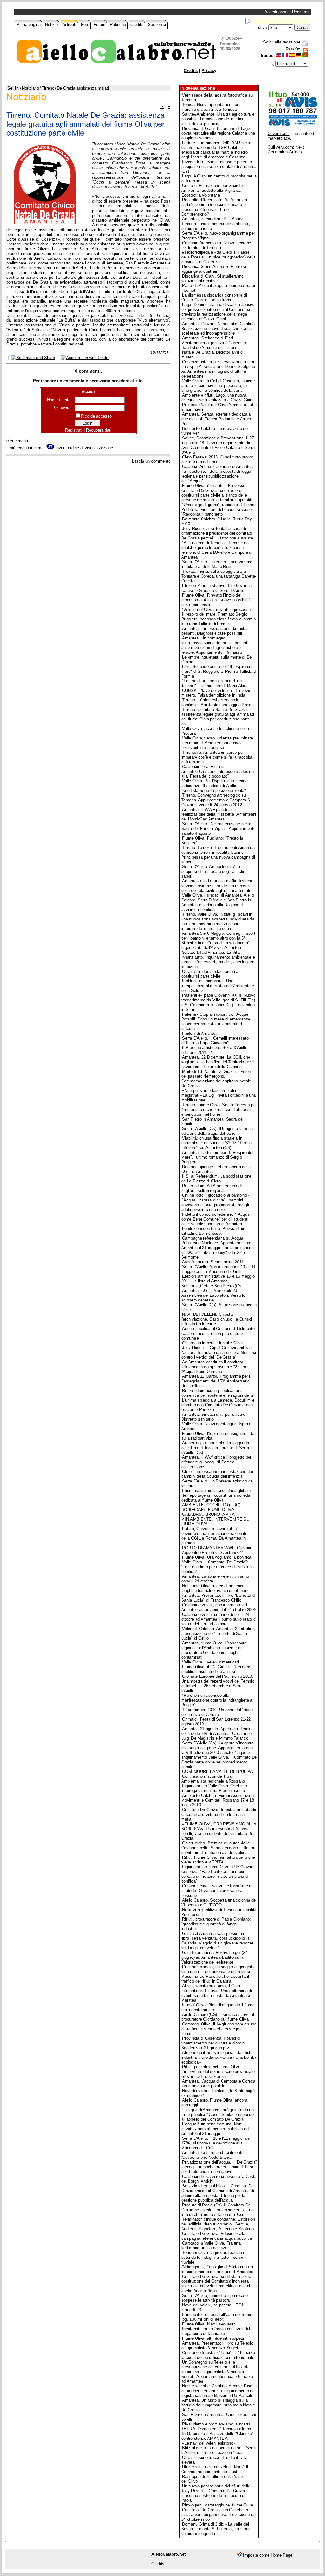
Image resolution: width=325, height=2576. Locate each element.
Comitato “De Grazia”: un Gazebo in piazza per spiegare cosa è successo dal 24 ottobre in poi (219, 2515)
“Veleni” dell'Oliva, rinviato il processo (216, 609)
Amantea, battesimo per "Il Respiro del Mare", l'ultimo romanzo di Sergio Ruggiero (217, 1157)
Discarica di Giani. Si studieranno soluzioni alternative (212, 278)
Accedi (271, 12)
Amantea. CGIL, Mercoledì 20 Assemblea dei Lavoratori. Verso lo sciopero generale (213, 1295)
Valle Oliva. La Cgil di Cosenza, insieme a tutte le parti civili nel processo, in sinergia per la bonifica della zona (219, 386)
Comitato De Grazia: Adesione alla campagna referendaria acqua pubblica (217, 2236)
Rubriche (118, 25)
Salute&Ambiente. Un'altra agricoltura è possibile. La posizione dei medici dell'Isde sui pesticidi (218, 119)
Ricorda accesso (96, 416)
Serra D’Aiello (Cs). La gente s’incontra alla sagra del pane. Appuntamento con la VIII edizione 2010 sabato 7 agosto (217, 1748)
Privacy (209, 71)
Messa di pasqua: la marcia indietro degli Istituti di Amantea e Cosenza (214, 155)
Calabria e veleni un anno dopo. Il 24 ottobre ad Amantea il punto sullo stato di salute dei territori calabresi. (219, 1619)
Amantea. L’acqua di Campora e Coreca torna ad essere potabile (218, 2084)
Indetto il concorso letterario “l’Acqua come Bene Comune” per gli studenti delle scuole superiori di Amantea (215, 1219)
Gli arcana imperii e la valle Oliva (212, 1343)
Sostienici (157, 25)
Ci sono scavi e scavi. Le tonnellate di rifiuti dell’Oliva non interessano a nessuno (217, 1891)
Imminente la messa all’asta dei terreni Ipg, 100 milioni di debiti (217, 2317)
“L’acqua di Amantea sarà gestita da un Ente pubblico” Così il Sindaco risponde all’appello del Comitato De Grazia (217, 2114)
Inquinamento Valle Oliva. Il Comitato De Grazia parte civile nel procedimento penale (219, 1762)
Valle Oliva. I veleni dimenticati (211, 1662)
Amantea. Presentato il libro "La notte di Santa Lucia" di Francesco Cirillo (218, 1598)
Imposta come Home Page (268, 2555)
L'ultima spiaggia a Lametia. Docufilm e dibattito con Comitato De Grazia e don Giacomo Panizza (218, 1405)
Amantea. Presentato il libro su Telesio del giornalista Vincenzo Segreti (217, 2345)
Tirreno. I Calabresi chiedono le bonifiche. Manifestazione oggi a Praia (216, 702)
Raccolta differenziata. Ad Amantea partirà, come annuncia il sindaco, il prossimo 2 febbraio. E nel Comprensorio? (214, 207)
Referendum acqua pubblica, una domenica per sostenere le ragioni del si (218, 1393)
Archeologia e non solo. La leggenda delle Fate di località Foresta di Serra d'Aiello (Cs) (215, 1448)
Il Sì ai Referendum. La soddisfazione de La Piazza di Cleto (216, 1179)
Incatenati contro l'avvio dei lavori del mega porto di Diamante (216, 2331)
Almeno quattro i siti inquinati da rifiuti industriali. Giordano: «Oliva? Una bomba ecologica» (219, 2057)
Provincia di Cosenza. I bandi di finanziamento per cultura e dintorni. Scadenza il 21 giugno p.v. (214, 2043)
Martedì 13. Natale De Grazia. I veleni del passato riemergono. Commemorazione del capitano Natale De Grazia (216, 1079)
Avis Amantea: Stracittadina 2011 (213, 1262)
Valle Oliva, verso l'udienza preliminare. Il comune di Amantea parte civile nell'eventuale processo (218, 743)
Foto (85, 25)
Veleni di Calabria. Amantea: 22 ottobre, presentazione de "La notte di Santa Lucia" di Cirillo (218, 1633)
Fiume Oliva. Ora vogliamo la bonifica (217, 1557)
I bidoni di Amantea (200, 1033)
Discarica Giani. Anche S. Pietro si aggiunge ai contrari (214, 269)
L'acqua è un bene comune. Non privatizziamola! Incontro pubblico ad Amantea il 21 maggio (215, 2129)
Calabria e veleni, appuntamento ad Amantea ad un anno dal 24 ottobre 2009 (219, 1607)
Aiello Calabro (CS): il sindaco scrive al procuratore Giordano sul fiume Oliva (218, 2017)
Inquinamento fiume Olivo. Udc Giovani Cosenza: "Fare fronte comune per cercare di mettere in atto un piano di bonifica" (218, 1874)
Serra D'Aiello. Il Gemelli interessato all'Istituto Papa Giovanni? (215, 1040)
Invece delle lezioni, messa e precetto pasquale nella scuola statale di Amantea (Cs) (219, 167)
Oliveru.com (279, 134)
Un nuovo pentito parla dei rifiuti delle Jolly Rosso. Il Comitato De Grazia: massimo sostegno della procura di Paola (216, 2493)
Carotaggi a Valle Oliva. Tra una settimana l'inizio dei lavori (211, 2245)
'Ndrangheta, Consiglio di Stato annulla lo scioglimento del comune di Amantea (217, 2269)
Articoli (69, 25)
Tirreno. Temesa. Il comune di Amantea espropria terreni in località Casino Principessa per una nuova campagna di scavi (218, 855)
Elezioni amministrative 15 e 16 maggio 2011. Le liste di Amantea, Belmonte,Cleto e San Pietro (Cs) (218, 1281)
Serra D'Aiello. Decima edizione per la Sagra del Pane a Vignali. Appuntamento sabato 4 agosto (218, 829)
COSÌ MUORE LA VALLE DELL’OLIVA (218, 1772)
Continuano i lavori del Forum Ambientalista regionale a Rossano (213, 1779)
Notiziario (30, 88)
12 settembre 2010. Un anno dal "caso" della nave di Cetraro (218, 1712)
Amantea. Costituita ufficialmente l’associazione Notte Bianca (212, 2155)
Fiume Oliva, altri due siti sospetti (213, 2338)
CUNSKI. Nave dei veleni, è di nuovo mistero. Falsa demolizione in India (216, 693)
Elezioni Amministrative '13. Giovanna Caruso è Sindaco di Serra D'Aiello (216, 588)
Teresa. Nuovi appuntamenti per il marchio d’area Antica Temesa (212, 107)
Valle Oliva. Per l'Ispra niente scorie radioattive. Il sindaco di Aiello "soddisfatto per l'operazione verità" (214, 786)
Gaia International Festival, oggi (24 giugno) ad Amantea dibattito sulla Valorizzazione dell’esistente (214, 1957)
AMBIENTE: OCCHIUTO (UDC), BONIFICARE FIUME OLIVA (211, 1507)
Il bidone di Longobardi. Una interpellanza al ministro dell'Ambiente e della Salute (218, 986)
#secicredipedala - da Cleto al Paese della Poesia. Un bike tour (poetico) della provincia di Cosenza (218, 257)
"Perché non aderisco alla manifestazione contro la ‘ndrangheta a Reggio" (217, 1700)
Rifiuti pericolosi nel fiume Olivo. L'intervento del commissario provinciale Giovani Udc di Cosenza (218, 2072)
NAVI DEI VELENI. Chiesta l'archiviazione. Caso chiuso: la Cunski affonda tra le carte (217, 1319)
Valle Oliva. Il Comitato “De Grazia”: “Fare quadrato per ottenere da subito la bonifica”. (217, 1567)
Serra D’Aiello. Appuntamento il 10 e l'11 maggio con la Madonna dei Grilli (218, 1269)
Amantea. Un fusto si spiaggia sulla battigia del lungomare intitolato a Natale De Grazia (218, 2405)
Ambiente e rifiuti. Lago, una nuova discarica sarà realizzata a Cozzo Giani (217, 398)
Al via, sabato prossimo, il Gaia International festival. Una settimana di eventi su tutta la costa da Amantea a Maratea (217, 1993)
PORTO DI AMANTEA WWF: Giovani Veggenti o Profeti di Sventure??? (216, 1550)
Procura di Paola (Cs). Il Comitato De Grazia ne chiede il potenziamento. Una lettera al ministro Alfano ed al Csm (217, 2210)
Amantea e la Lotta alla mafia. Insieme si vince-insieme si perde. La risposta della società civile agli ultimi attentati (217, 886)
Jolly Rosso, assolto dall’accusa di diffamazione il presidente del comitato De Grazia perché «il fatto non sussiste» (218, 533)
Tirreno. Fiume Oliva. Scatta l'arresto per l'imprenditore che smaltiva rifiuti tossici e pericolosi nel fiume (219, 1110)
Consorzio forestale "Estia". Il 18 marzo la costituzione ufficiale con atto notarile (218, 2355)
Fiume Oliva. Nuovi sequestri (209, 2324)
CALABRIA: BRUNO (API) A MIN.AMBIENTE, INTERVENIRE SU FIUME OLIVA (215, 1519)
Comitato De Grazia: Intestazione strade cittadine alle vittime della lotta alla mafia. (219, 1814)
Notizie (51, 25)
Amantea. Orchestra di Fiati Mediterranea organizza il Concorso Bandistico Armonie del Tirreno (214, 343)
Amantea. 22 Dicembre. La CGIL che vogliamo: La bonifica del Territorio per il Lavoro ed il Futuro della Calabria (218, 1062)
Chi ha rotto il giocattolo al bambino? (216, 1195)
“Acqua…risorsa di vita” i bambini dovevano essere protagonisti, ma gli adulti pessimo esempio (215, 1205)
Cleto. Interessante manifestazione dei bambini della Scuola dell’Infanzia (217, 1474)
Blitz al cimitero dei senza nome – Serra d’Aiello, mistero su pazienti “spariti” (219, 2450)
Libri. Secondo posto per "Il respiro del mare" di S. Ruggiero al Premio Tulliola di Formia (219, 671)
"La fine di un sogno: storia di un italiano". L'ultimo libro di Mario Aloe (214, 683)
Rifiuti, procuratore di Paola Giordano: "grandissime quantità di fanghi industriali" (216, 1924)
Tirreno (48, 88)
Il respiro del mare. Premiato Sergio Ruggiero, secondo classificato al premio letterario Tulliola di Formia (219, 619)
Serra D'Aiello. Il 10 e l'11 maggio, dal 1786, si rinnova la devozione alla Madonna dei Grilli (216, 2143)
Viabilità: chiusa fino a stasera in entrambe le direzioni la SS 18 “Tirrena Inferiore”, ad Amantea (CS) (216, 1143)
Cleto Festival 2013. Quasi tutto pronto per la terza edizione (217, 459)
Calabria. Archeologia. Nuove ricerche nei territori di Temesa (216, 245)
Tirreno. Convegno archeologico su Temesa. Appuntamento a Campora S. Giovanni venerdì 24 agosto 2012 (216, 800)
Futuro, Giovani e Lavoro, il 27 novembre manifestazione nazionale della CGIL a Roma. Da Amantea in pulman (214, 1536)
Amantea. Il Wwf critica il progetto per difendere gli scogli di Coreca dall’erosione (216, 1462)
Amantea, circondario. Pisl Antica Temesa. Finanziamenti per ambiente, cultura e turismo (216, 224)
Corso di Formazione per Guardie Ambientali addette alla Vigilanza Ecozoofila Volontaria (212, 190)
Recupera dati (99, 430)
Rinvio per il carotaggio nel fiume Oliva (218, 2505)
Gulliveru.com (280, 147)
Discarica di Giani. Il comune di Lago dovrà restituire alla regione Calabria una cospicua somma (218, 133)
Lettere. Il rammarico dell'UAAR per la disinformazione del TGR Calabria (216, 145)
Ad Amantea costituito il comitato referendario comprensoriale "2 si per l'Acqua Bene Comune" (215, 1367)
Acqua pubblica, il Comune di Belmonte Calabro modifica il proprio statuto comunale (218, 1333)
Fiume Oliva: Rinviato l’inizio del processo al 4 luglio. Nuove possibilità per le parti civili (216, 600)
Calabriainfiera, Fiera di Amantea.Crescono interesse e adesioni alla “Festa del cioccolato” (218, 771)
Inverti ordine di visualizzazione (83, 448)
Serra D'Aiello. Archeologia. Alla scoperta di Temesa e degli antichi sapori (213, 871)
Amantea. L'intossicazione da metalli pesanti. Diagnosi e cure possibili (215, 631)
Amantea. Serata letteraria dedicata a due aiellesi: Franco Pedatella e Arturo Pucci (216, 419)
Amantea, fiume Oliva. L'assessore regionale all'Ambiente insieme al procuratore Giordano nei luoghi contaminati (214, 1650)
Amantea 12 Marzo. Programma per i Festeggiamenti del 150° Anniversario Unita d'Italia (216, 1381)
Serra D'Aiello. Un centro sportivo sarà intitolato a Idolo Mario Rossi (217, 564)
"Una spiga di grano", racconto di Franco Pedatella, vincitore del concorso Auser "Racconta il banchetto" (219, 509)
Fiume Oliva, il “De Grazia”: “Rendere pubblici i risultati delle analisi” (216, 1669)
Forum (99, 25)
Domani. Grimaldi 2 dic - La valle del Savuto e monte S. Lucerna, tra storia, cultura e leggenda (216, 2529)
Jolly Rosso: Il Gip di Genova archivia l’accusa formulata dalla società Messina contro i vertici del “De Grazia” (219, 1352)
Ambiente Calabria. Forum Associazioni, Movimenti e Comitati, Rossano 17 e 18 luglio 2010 (219, 1800)
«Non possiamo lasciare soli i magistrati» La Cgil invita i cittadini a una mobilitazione (219, 1095)
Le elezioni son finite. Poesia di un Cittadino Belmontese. (213, 1231)
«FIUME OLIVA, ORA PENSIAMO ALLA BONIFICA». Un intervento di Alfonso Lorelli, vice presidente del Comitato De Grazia (219, 1831)
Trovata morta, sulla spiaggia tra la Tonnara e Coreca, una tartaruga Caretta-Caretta (219, 576)
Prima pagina (29, 25)
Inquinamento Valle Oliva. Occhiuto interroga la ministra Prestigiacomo (214, 1788)
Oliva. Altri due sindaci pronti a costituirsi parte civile (210, 974)
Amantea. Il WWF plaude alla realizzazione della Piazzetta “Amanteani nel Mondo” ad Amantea (219, 814)
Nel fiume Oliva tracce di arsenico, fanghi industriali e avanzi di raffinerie (215, 1588)
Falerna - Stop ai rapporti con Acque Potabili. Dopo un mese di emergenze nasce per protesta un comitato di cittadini (216, 1021)
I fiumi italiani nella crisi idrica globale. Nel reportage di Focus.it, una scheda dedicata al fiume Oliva (217, 1495)
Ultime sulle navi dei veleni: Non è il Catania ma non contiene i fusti (215, 2469)
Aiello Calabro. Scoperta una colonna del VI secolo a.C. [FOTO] (219, 1903)
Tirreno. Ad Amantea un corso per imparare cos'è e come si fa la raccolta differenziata (217, 757)
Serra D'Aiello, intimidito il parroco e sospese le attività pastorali (214, 2298)
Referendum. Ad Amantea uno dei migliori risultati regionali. (212, 1188)
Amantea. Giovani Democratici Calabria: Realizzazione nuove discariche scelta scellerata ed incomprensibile (219, 328)
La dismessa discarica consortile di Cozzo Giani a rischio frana (214, 298)
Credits (137, 25)
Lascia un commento (151, 461)
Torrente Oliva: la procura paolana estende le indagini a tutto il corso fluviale (213, 2257)
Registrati (301, 12)
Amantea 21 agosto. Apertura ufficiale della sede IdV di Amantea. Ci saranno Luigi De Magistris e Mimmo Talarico (216, 1733)
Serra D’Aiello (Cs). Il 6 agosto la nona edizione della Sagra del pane (217, 1131)
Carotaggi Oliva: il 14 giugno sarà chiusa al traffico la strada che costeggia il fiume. (219, 2029)
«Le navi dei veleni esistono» (209, 2443)
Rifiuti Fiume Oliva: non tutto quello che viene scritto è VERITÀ (218, 1860)
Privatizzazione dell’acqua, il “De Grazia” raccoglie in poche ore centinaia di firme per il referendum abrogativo (219, 2167)
